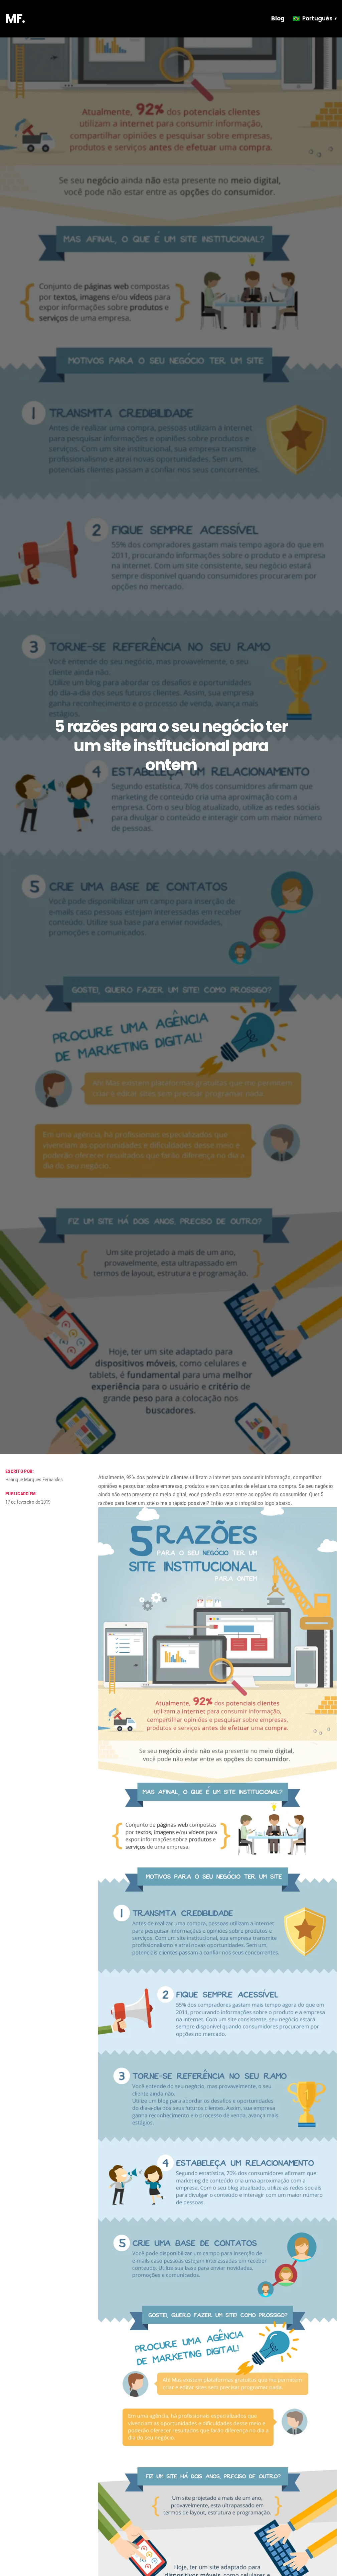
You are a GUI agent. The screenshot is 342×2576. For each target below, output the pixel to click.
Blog (278, 18)
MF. (15, 19)
